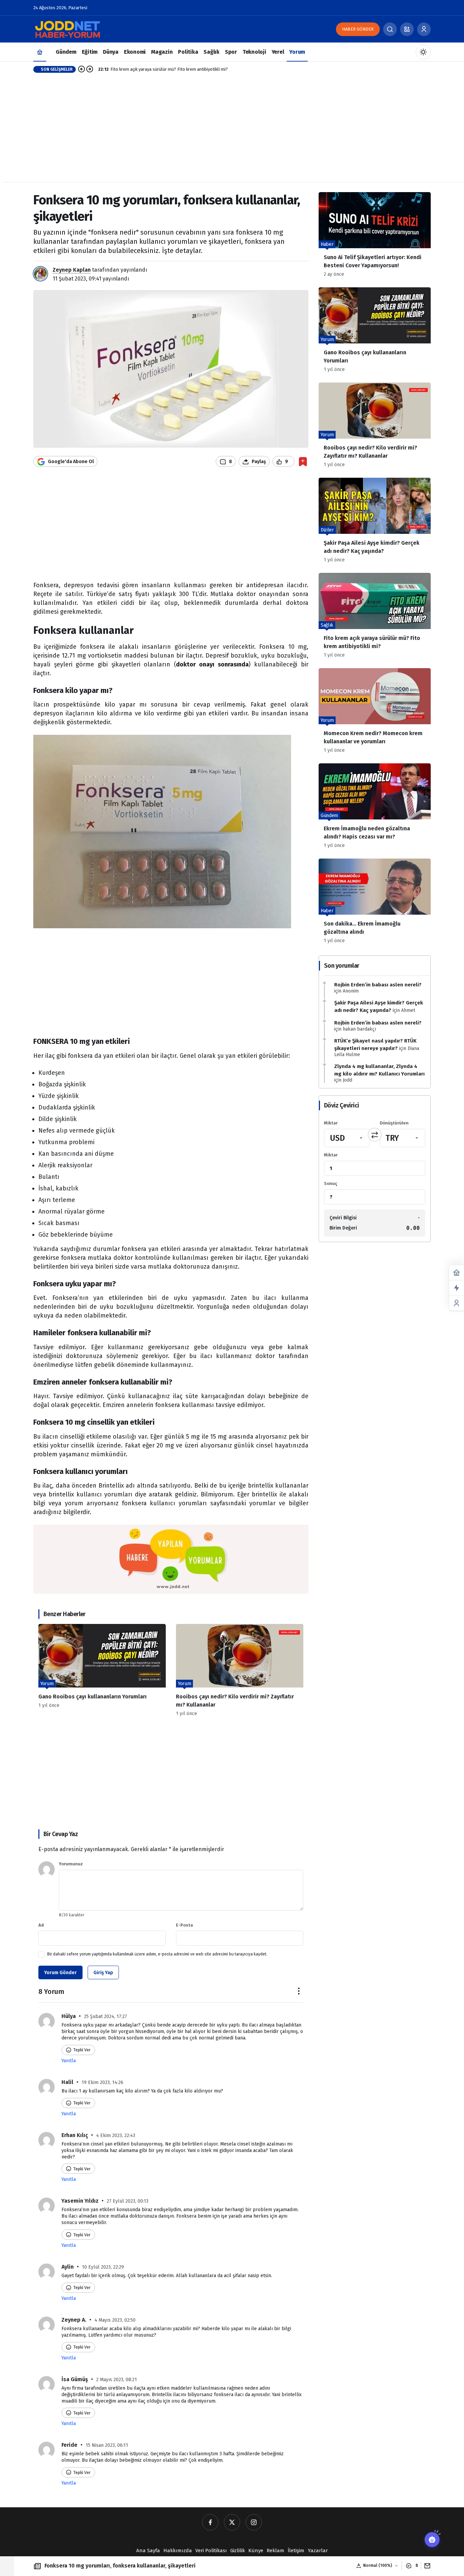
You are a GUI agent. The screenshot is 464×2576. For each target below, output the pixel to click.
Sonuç (331, 1183)
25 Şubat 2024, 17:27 (105, 2016)
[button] (407, 29)
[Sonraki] (90, 69)
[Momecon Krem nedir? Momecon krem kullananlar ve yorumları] (375, 713)
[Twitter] (232, 2522)
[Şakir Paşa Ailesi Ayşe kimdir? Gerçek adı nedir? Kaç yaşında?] (375, 523)
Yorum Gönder (60, 1973)
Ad (41, 1925)
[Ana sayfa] (40, 52)
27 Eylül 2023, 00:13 (128, 2201)
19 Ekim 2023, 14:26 (102, 2082)
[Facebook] (210, 2522)
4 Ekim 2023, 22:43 (116, 2136)
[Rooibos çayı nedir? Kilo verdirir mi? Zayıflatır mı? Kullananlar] (240, 1670)
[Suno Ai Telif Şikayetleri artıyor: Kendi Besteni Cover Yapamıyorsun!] (375, 237)
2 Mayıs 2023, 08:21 (117, 2380)
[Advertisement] (232, 134)
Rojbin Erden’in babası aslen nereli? (378, 985)
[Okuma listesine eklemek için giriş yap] (303, 462)
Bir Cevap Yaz (61, 1834)
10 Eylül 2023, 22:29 (103, 2267)
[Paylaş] (426, 2566)
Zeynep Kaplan (72, 270)
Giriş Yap (103, 1973)
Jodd (347, 1080)
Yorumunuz (71, 1864)
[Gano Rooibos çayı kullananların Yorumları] (102, 1670)
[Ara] (390, 29)
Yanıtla (69, 2061)
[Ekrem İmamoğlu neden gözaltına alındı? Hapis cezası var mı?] (375, 808)
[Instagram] (254, 2522)
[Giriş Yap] (424, 29)
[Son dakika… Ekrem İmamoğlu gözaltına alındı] (375, 904)
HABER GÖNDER (358, 29)
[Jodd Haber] (67, 29)
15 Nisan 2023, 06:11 (107, 2445)
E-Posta (184, 1925)
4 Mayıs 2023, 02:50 (115, 2320)
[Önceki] (82, 69)
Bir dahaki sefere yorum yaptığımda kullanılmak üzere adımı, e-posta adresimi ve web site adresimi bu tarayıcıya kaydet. (157, 1954)
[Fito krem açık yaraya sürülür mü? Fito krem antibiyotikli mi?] (375, 618)
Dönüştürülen (394, 1123)
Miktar (331, 1123)
